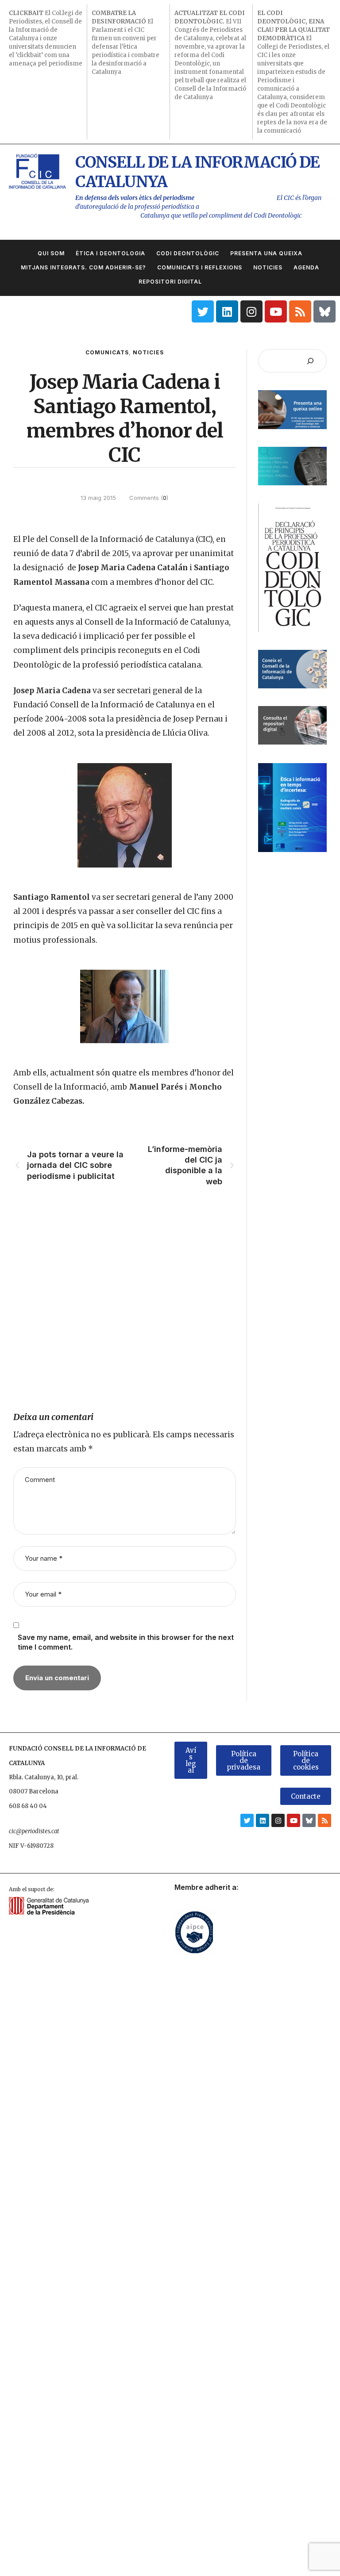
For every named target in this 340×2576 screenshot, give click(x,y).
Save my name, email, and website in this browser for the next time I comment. (126, 1642)
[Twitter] (203, 311)
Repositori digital (170, 282)
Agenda (306, 267)
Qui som (51, 253)
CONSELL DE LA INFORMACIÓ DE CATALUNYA (197, 172)
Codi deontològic (188, 253)
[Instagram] (251, 311)
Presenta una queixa (266, 253)
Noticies (268, 267)
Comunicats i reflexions (200, 267)
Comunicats (107, 352)
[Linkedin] (227, 311)
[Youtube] (276, 311)
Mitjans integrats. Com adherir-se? (83, 267)
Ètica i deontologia (110, 253)
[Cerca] (310, 361)
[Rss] (300, 311)
